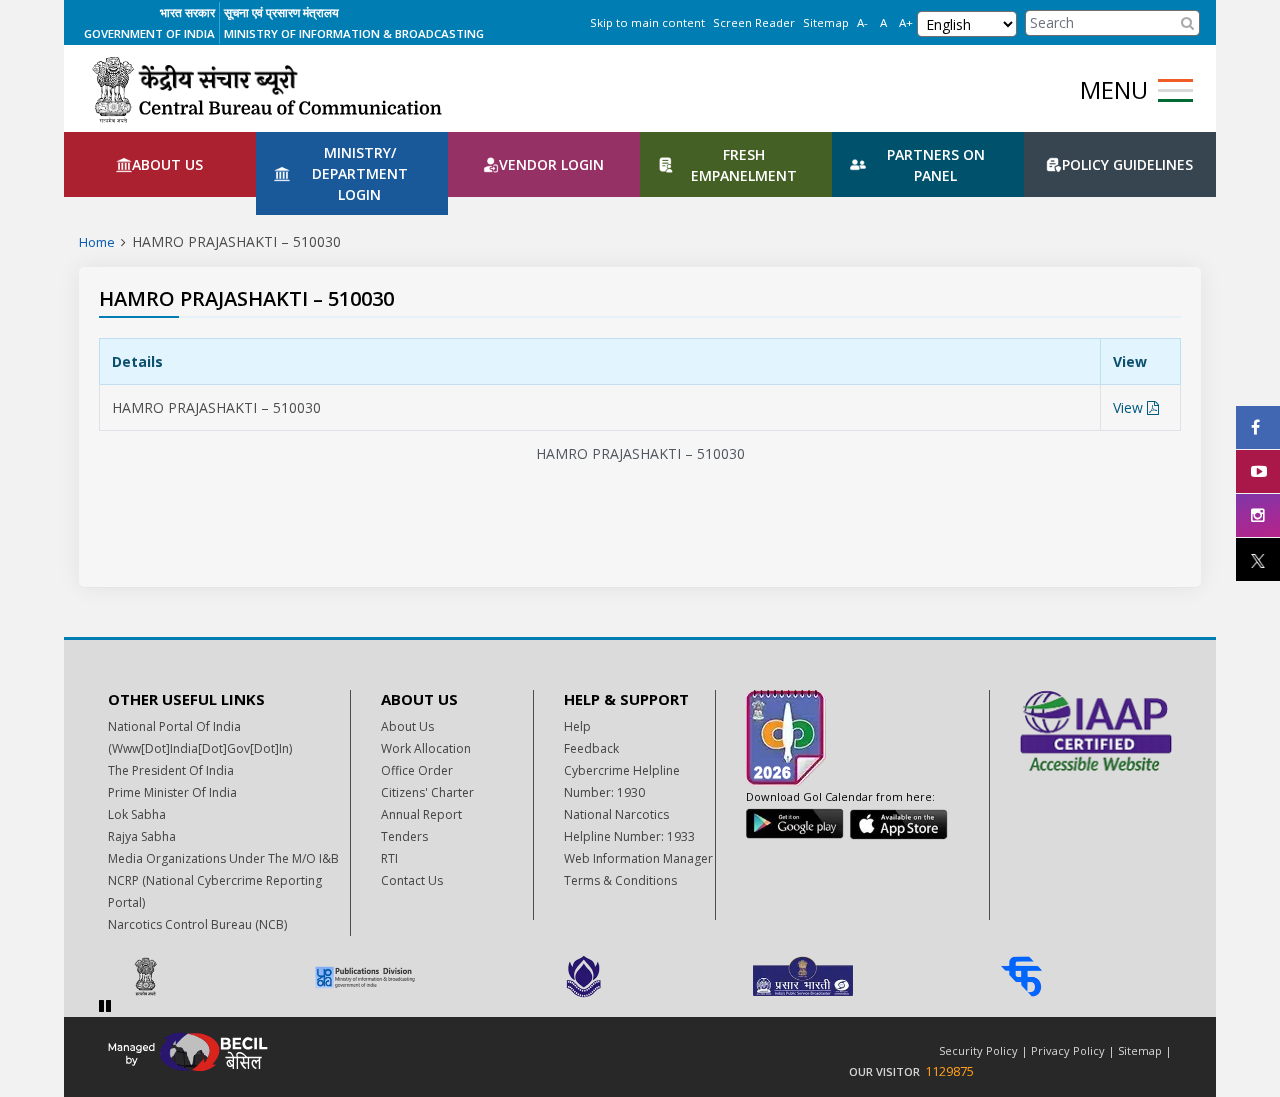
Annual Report (421, 814)
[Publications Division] (421, 976)
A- (862, 22)
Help (577, 726)
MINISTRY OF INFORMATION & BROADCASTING (354, 33)
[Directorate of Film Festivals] (640, 976)
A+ (906, 22)
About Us (407, 726)
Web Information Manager (638, 858)
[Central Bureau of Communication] (266, 89)
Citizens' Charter (427, 792)
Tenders (404, 836)
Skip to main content (647, 22)
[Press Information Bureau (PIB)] (202, 976)
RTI (389, 858)
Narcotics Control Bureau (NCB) (197, 924)
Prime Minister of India (172, 792)
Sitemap (826, 22)
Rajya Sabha (142, 836)
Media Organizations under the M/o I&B (223, 858)
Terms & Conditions (620, 880)
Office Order (417, 770)
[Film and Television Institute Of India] (1078, 976)
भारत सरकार (187, 12)
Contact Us (412, 880)
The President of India (171, 770)
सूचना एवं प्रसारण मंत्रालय (281, 12)
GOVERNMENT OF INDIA (149, 33)
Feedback (591, 748)
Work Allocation (426, 748)
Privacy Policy (1068, 1050)
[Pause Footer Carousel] (105, 1005)
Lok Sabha (137, 814)
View (1130, 407)
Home (97, 242)
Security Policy (978, 1050)
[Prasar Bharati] (859, 976)
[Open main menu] (1175, 90)
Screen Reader (754, 22)
